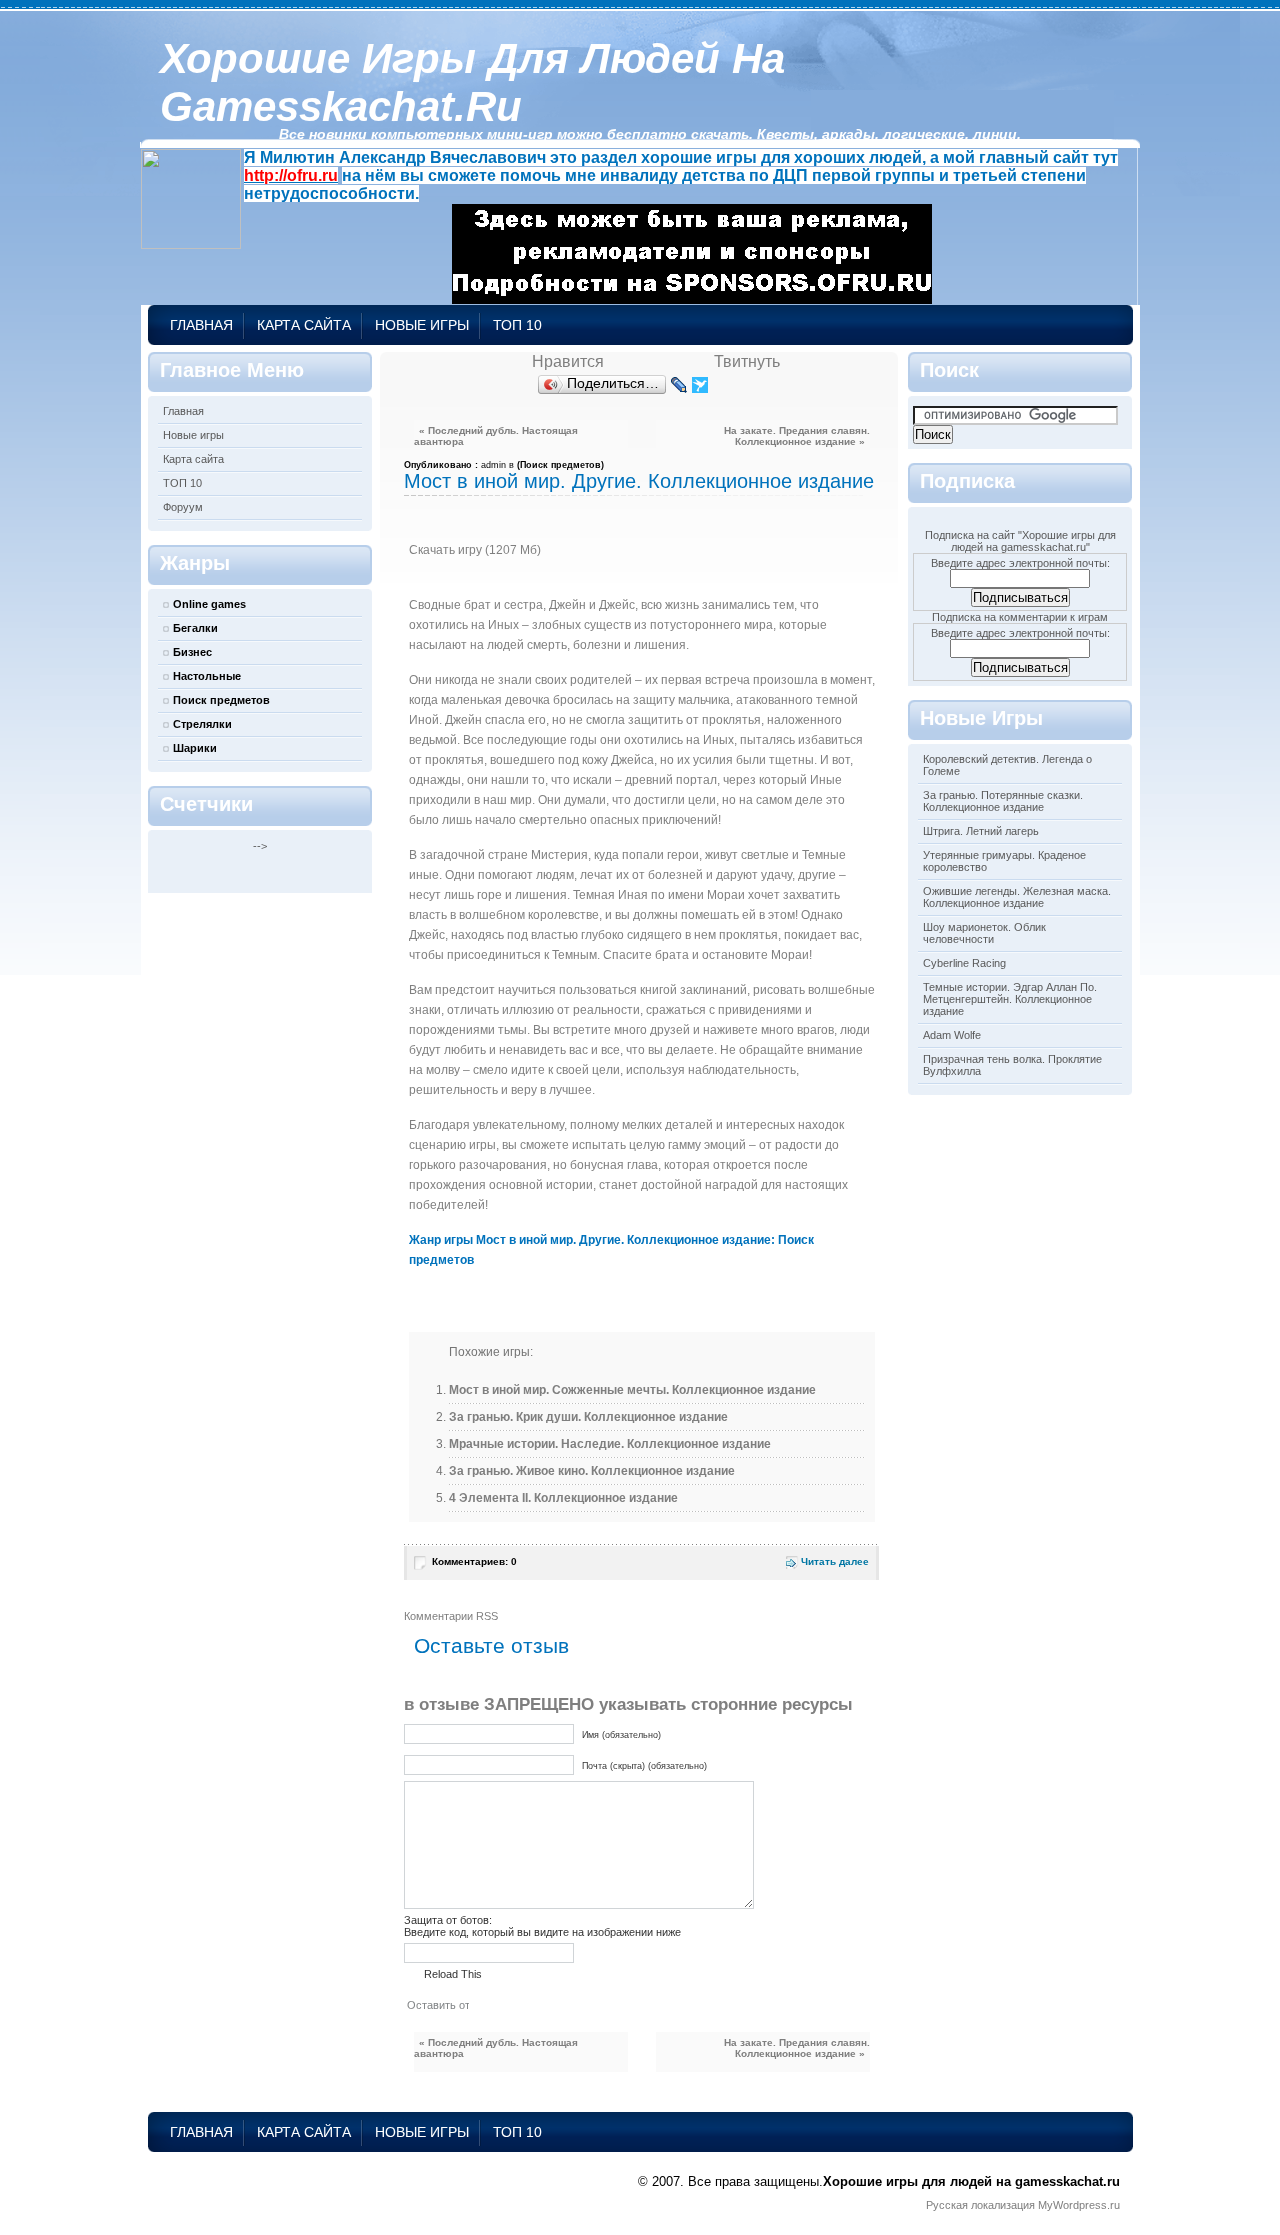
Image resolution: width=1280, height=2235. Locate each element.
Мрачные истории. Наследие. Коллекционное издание (610, 1444)
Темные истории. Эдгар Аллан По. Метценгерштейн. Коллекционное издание (1010, 999)
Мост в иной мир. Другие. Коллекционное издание (639, 481)
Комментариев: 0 (474, 1561)
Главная (201, 325)
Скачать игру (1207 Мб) (475, 550)
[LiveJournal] (679, 385)
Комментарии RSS (451, 1616)
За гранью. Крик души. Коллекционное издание (588, 1417)
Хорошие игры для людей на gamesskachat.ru (472, 82)
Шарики (195, 748)
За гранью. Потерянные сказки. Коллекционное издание (1003, 801)
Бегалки (195, 628)
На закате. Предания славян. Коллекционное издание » (797, 436)
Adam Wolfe (952, 1035)
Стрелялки (202, 724)
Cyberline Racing (964, 963)
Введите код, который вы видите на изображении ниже (542, 1932)
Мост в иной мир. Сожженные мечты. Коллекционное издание (632, 1390)
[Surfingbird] (700, 385)
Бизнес (192, 652)
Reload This (453, 1974)
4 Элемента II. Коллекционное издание (563, 1498)
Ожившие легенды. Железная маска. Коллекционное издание (1017, 897)
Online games (209, 604)
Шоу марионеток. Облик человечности (984, 933)
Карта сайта (304, 325)
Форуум (183, 507)
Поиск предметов (221, 700)
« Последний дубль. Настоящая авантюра (496, 436)
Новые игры (422, 325)
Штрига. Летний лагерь (981, 831)
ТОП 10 (517, 325)
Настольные (207, 676)
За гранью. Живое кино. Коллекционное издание (592, 1471)
